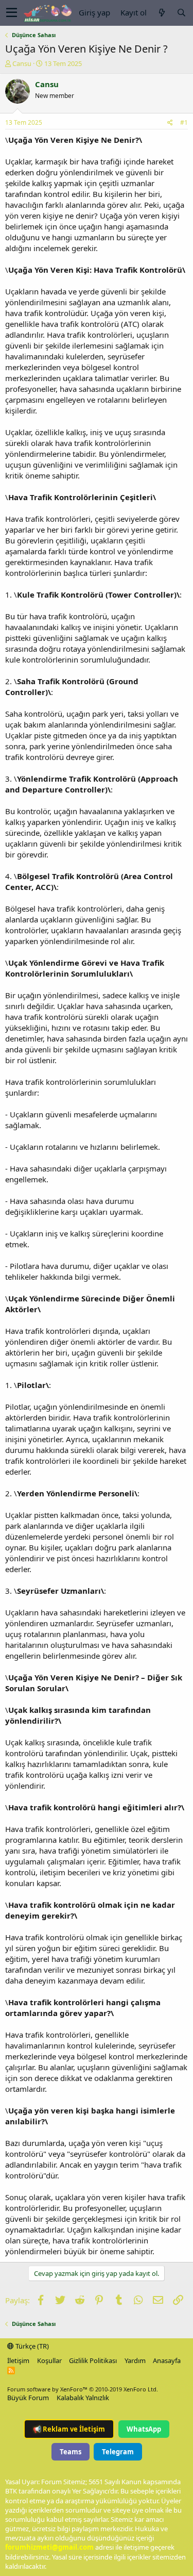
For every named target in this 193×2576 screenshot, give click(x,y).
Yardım (135, 2360)
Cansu (22, 63)
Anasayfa (167, 2360)
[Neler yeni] (162, 13)
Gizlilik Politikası (93, 2360)
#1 (184, 122)
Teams (71, 2452)
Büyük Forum (28, 2398)
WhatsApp (144, 2429)
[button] (12, 13)
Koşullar (49, 2360)
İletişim (18, 2360)
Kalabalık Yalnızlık (83, 2398)
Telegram (118, 2452)
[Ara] (181, 13)
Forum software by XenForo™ (83, 2389)
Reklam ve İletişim (69, 2429)
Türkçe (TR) (31, 2346)
